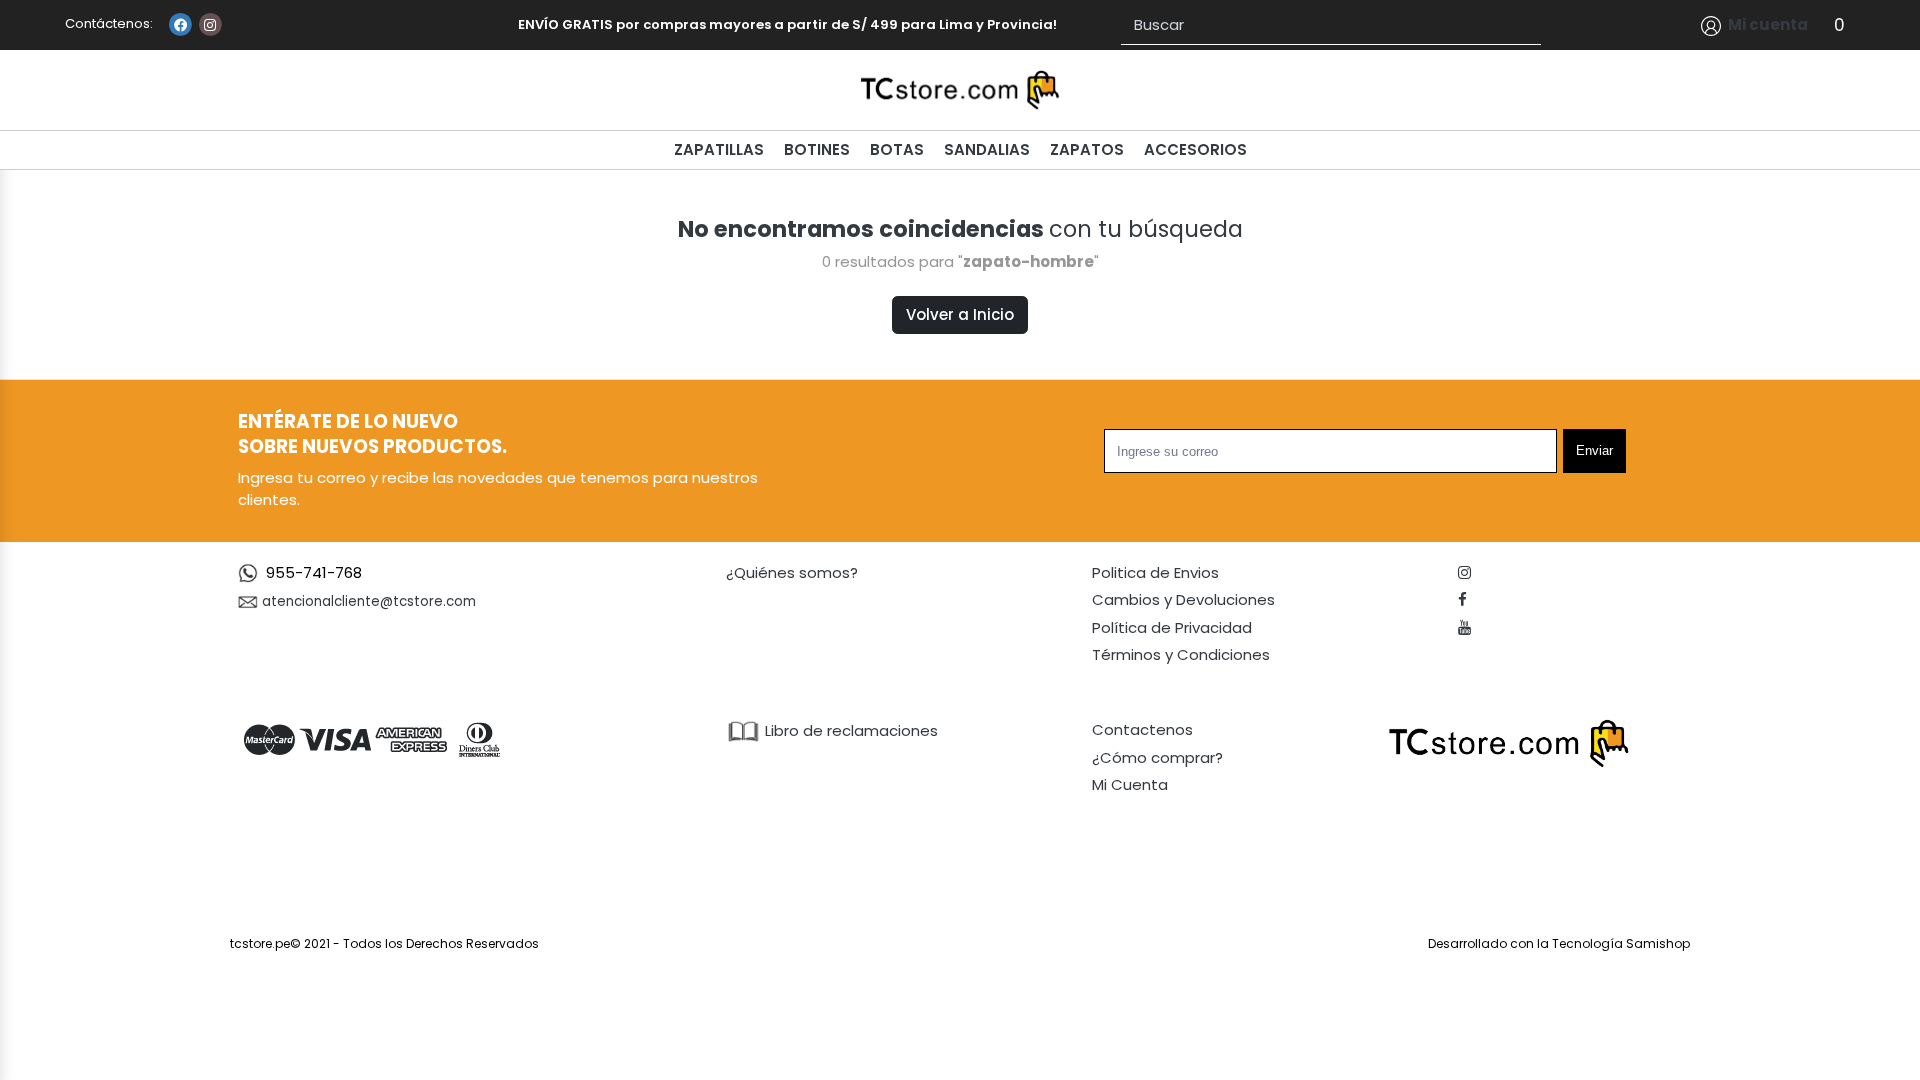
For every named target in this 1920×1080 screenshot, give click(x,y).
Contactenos (1142, 729)
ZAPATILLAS (719, 149)
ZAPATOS (1087, 149)
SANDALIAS (987, 149)
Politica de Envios (1155, 572)
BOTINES (817, 149)
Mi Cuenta (1130, 784)
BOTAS (897, 149)
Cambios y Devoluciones (1183, 599)
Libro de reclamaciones (849, 730)
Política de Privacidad (1172, 627)
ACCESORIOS (1195, 149)
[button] (1755, 25)
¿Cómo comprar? (1157, 757)
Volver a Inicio (960, 314)
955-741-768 (314, 572)
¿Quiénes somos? (792, 572)
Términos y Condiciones (1181, 654)
